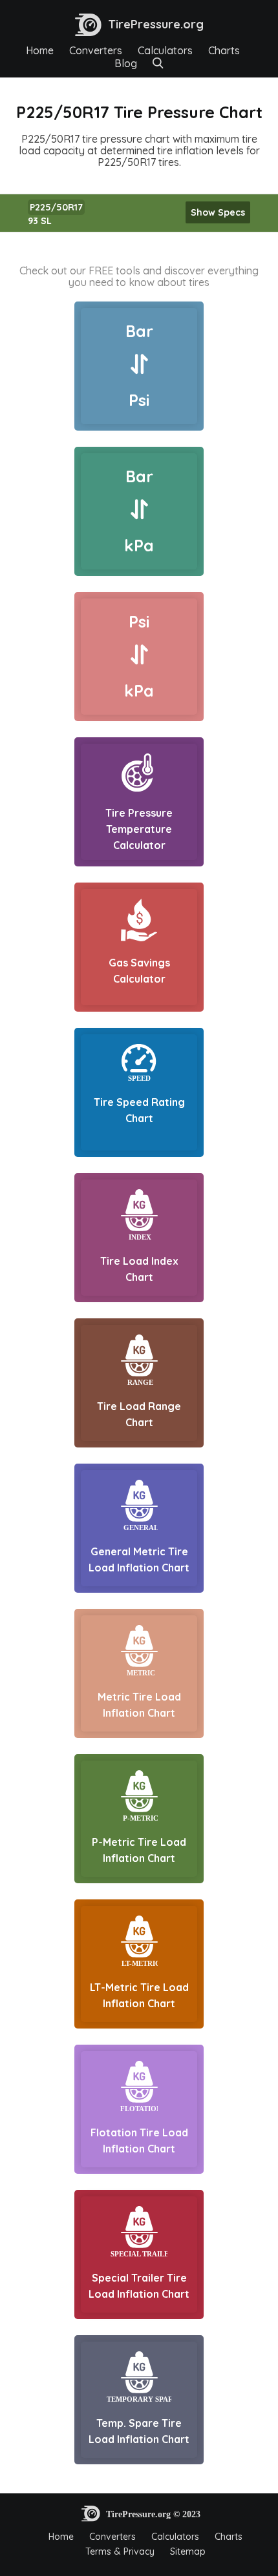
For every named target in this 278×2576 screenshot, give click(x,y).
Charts (224, 50)
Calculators (165, 50)
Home (40, 50)
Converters (96, 50)
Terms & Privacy (120, 2551)
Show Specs (218, 212)
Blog (126, 63)
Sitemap (188, 2551)
